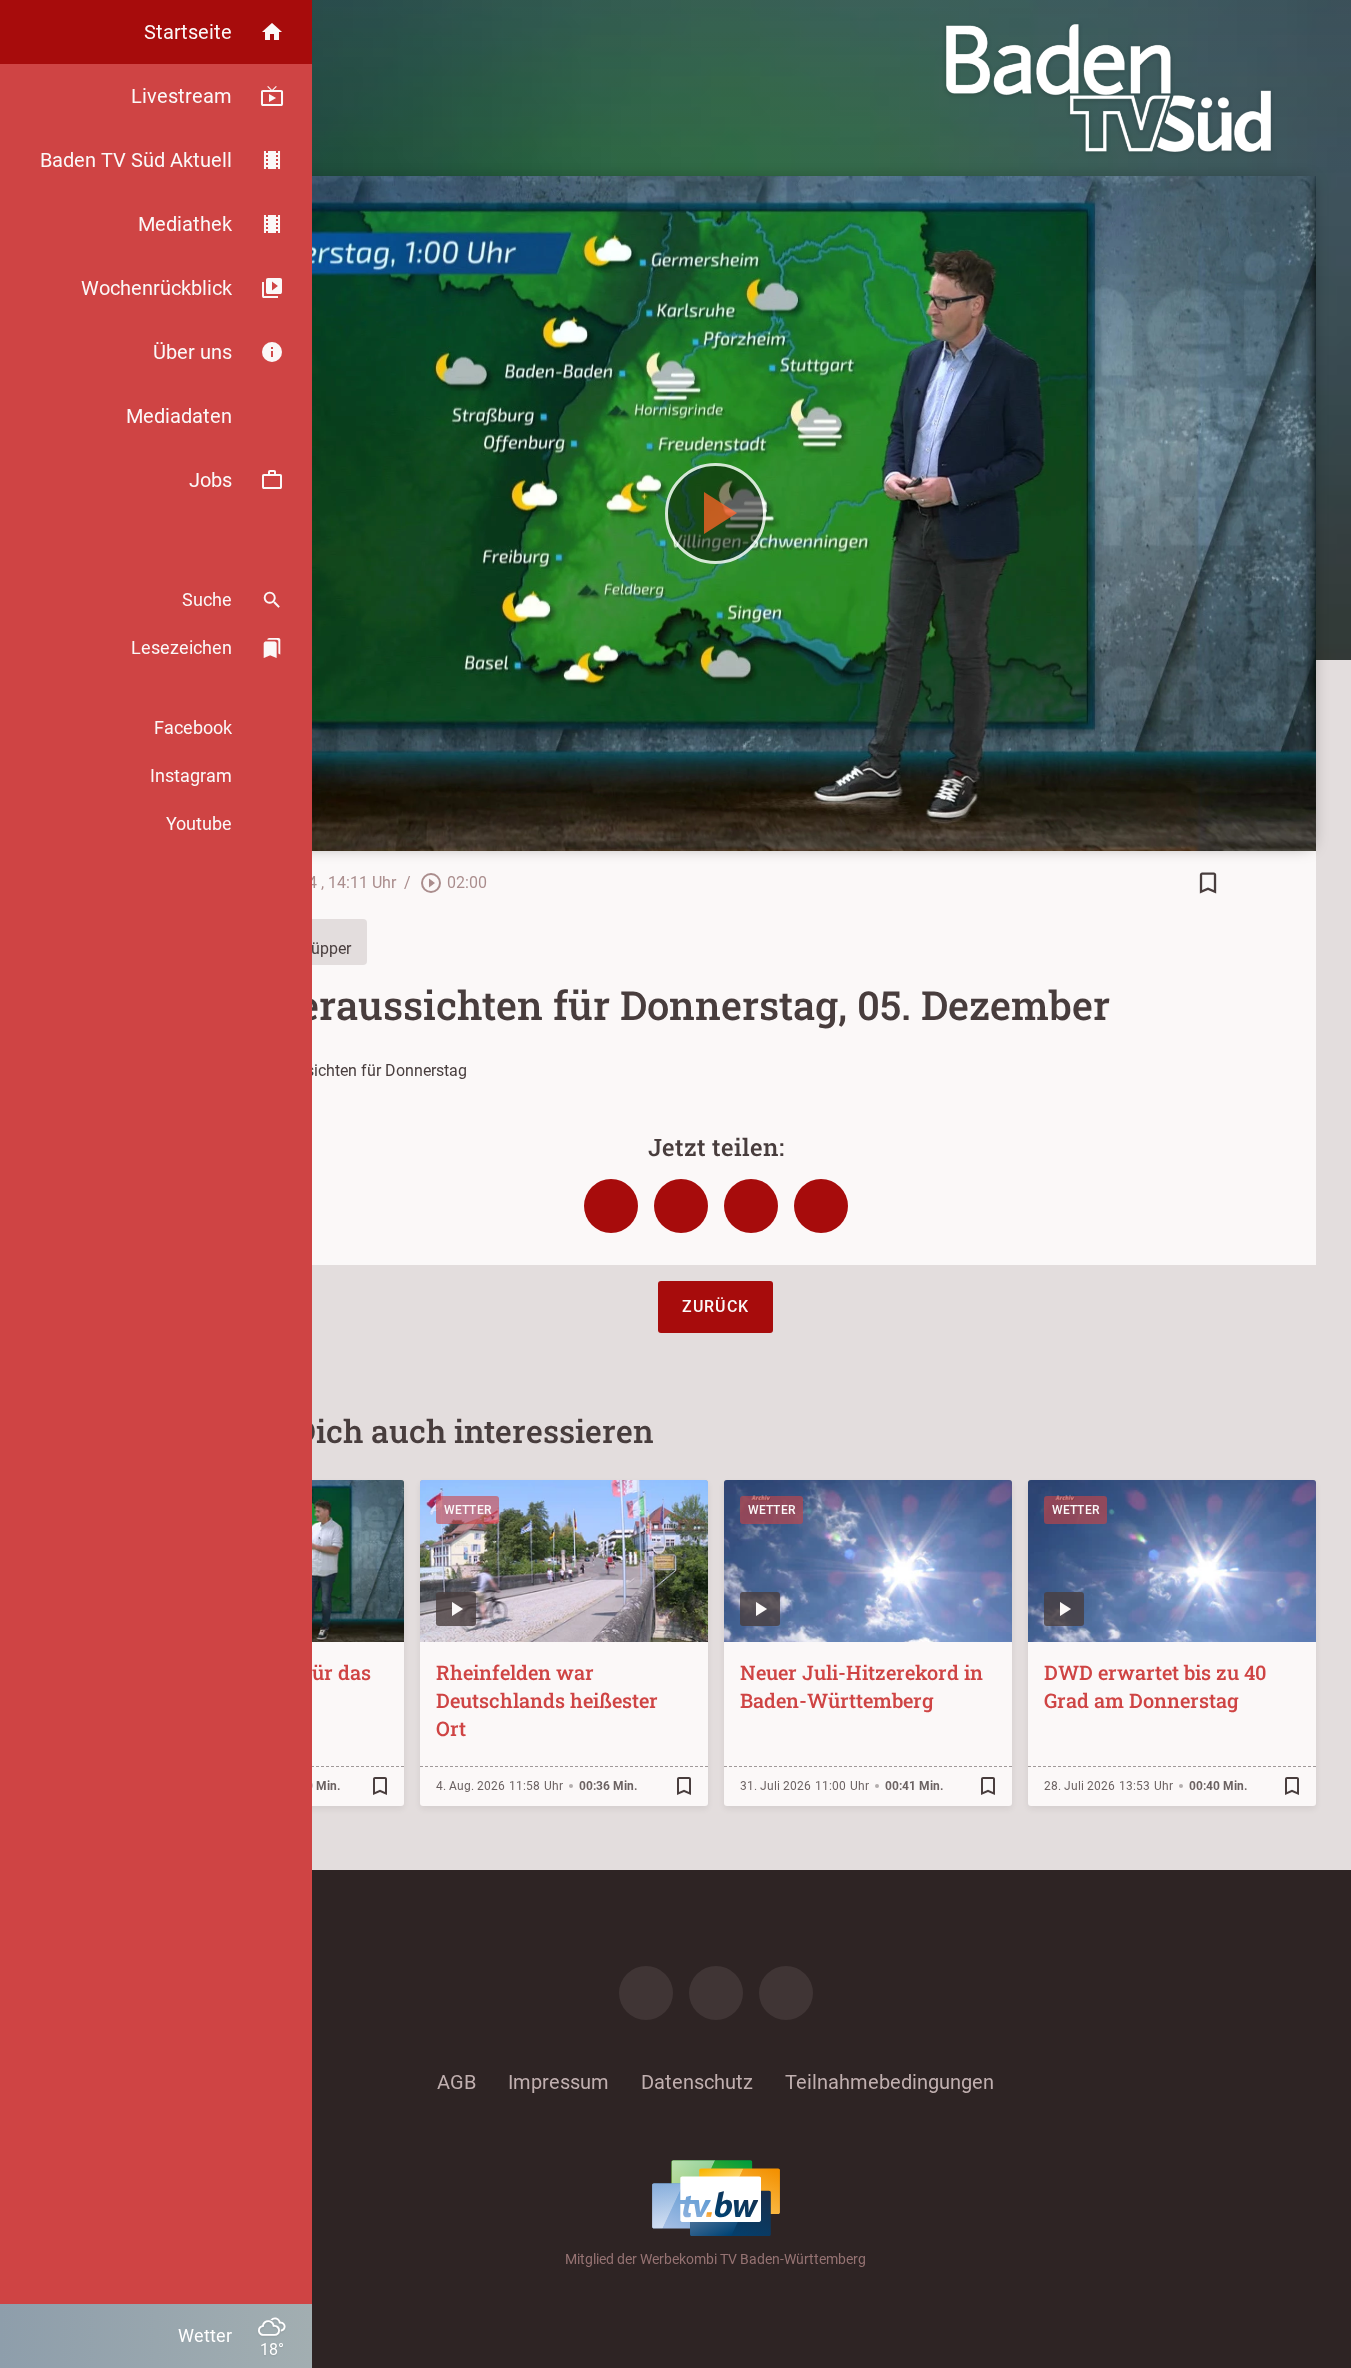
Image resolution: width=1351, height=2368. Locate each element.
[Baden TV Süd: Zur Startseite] (1108, 88)
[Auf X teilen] (681, 1206)
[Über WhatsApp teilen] (751, 1206)
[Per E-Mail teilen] (821, 1206)
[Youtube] (786, 1993)
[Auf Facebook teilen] (611, 1206)
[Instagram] (716, 1993)
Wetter (468, 1510)
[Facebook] (646, 1993)
